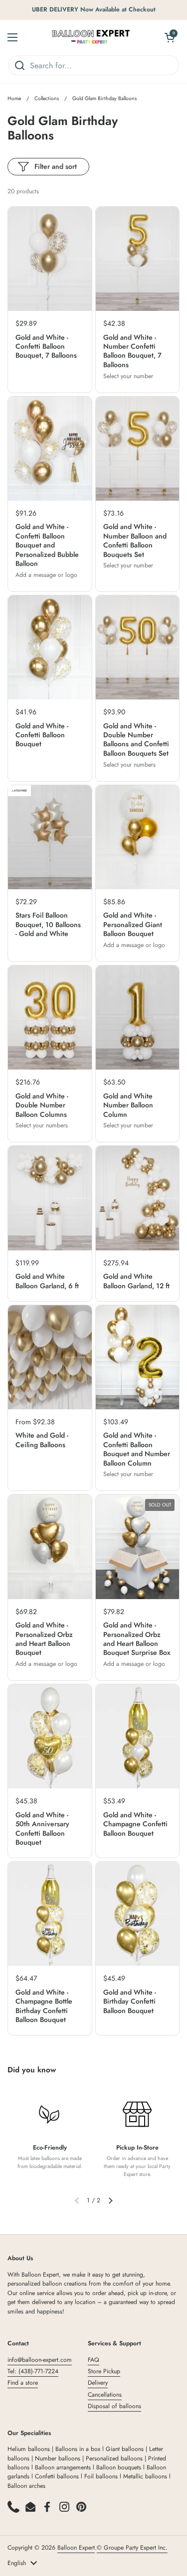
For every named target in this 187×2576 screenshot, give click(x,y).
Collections (47, 98)
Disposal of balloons (114, 2406)
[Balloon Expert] (91, 37)
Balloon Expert (76, 2548)
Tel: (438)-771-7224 (33, 2371)
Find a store (23, 2383)
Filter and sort (56, 166)
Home (14, 98)
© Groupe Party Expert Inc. (132, 2548)
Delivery (98, 2383)
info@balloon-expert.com (40, 2360)
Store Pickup (104, 2371)
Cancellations (105, 2395)
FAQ (93, 2360)
